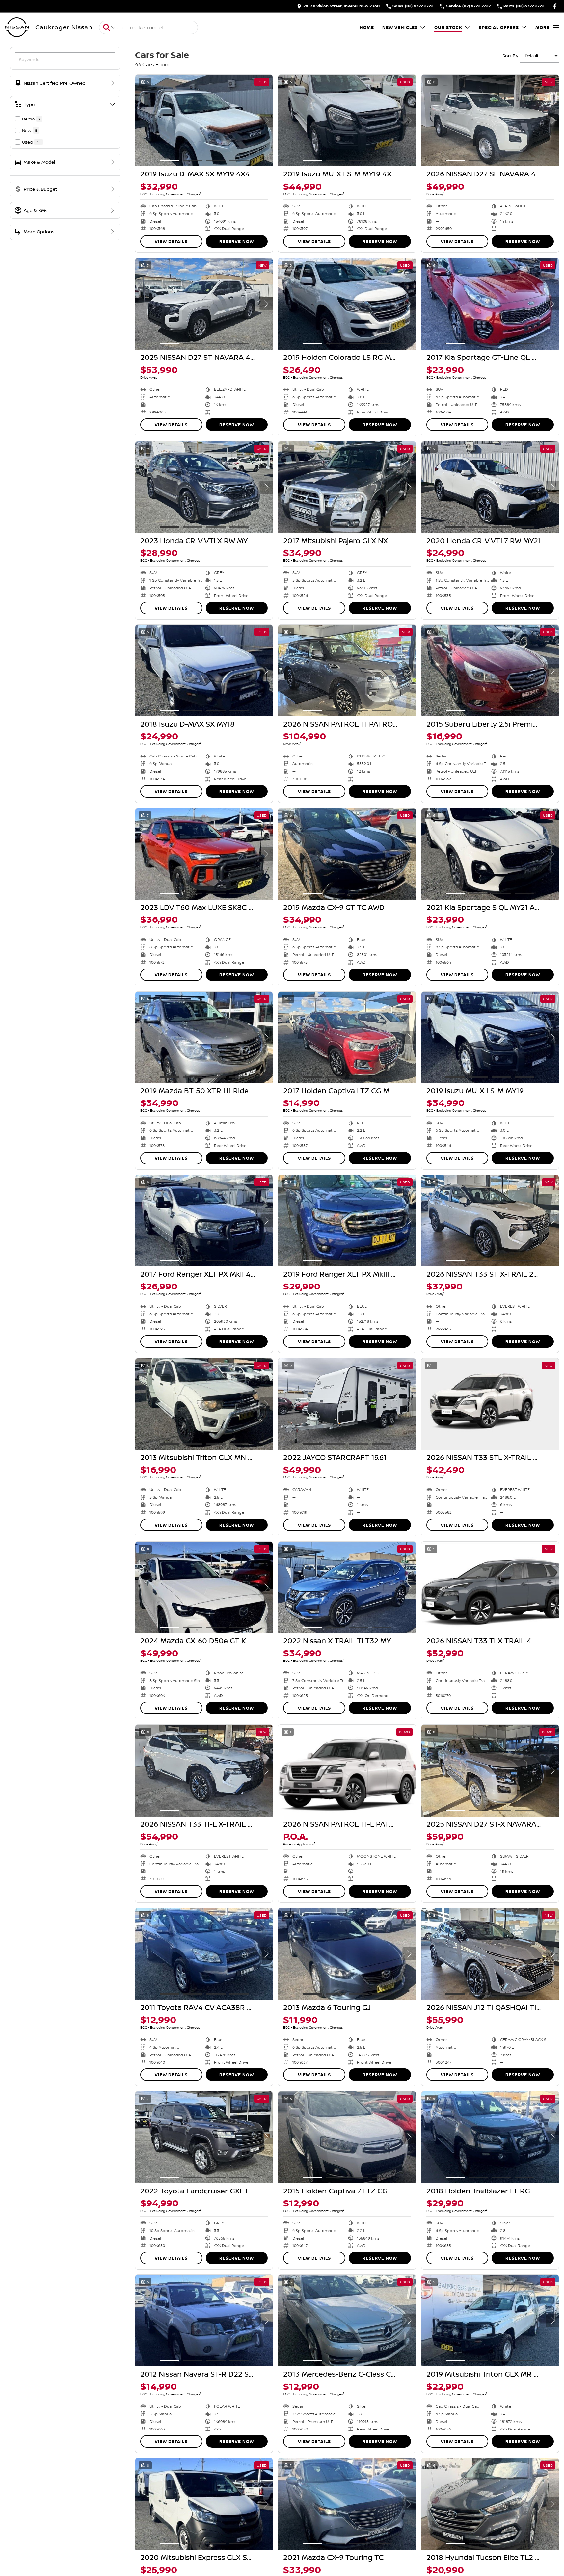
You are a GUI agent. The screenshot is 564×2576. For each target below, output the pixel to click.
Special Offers (499, 27)
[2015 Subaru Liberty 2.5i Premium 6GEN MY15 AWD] (490, 671)
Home (367, 27)
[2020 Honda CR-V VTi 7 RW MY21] (490, 487)
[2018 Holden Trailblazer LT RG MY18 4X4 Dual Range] (490, 2137)
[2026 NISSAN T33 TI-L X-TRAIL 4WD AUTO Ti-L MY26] (204, 1770)
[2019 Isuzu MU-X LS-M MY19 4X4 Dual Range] (347, 120)
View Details (171, 241)
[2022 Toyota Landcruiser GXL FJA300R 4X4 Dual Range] (204, 2137)
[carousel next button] (266, 120)
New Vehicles (400, 27)
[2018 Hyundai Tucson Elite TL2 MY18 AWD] (490, 2504)
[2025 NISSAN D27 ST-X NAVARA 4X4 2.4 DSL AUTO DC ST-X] (490, 1770)
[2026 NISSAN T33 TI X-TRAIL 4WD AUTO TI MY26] (490, 1587)
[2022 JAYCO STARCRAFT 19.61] (347, 1404)
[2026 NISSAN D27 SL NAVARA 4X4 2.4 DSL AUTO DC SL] (490, 120)
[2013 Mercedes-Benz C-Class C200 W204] (347, 2321)
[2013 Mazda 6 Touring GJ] (347, 1954)
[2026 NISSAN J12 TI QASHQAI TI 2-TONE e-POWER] (490, 1954)
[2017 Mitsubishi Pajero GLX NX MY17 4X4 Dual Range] (347, 487)
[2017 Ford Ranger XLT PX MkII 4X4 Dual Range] (204, 1221)
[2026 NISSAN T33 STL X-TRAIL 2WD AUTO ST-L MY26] (490, 1404)
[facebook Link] (555, 6)
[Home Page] (17, 27)
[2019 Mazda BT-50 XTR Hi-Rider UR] (204, 1037)
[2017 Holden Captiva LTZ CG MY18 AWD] (347, 1037)
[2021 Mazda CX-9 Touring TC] (347, 2504)
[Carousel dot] (170, 160)
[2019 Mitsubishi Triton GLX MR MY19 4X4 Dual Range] (490, 2321)
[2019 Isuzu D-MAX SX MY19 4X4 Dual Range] (204, 120)
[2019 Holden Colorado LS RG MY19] (347, 304)
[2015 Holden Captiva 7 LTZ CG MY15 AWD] (347, 2137)
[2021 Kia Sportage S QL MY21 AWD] (490, 854)
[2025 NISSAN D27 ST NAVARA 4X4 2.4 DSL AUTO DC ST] (204, 304)
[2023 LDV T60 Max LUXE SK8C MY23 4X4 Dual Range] (204, 854)
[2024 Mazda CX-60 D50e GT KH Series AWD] (204, 1587)
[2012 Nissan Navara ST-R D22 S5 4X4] (204, 2321)
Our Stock (448, 27)
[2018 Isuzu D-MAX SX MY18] (204, 671)
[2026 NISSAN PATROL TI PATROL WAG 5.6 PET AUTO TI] (347, 671)
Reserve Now (237, 241)
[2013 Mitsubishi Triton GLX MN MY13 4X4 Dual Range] (204, 1404)
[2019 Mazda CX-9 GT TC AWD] (347, 854)
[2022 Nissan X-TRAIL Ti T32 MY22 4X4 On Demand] (347, 1587)
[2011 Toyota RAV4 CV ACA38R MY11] (204, 1954)
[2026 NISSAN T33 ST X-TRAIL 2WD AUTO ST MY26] (490, 1221)
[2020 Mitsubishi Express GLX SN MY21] (204, 2504)
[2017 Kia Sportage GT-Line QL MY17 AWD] (490, 304)
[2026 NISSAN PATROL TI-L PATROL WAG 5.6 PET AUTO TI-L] (347, 1770)
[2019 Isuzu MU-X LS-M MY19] (490, 1037)
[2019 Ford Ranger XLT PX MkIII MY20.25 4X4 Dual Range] (347, 1221)
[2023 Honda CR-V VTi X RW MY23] (204, 487)
